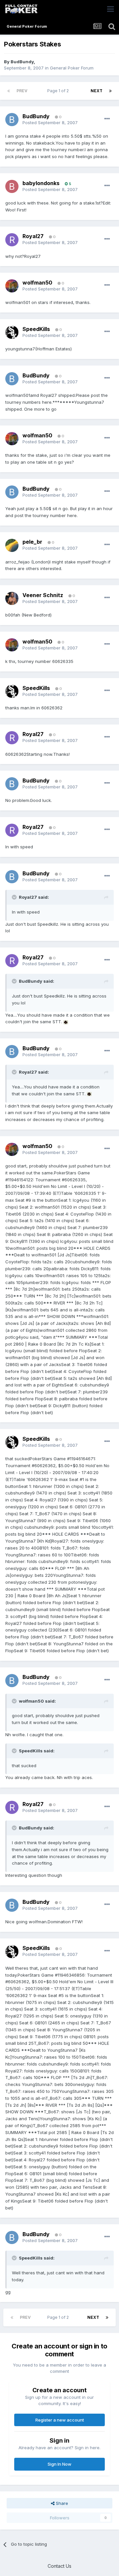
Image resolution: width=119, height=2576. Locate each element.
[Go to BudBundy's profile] (12, 120)
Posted (50, 123)
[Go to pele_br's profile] (12, 545)
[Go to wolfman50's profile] (12, 286)
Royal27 (33, 236)
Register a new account (60, 2420)
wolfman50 (37, 283)
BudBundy (22, 62)
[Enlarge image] (66, 1022)
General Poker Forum (72, 68)
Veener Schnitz (43, 595)
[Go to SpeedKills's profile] (12, 332)
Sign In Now (59, 2464)
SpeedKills (36, 329)
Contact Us (59, 2566)
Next (97, 91)
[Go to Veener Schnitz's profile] (12, 598)
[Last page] (110, 91)
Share (61, 2503)
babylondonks (41, 183)
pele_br (32, 542)
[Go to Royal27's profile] (12, 240)
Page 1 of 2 (59, 91)
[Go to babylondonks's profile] (12, 186)
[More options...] (107, 119)
